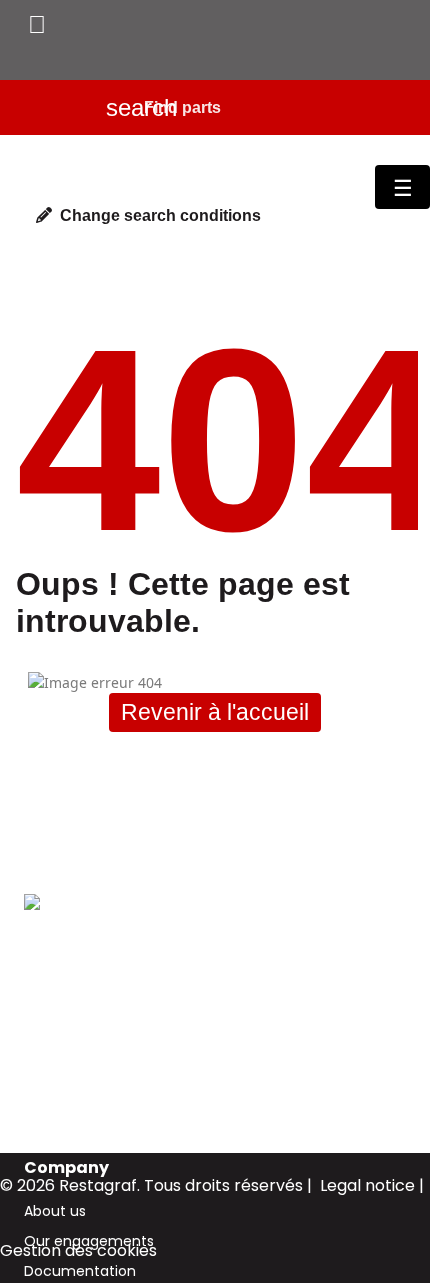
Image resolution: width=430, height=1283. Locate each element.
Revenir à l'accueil (215, 712)
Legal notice (367, 1185)
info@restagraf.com (95, 1070)
